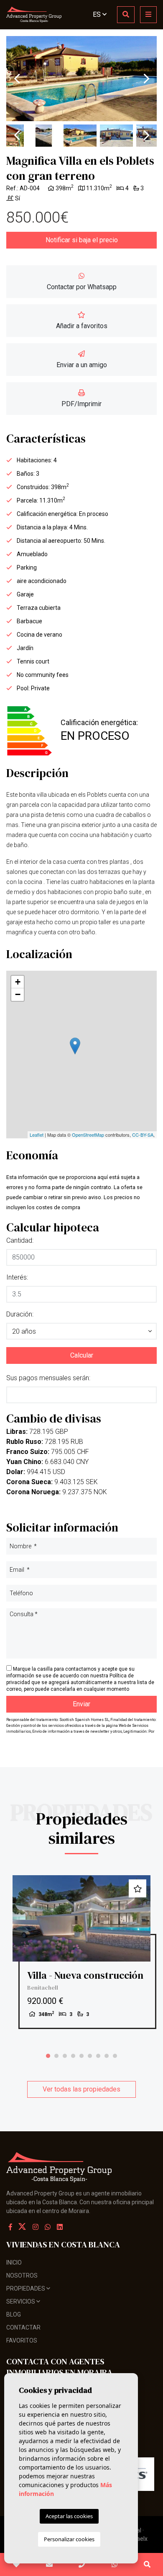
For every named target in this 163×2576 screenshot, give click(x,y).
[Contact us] (49, 2565)
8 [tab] (107, 2056)
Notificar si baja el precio (82, 240)
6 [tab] (90, 2056)
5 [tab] (81, 2056)
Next (146, 79)
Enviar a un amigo (82, 365)
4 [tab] (73, 2056)
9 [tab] (115, 2056)
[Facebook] (10, 2227)
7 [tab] (98, 2056)
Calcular (82, 1355)
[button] (81, 1331)
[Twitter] (23, 2227)
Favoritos (22, 2340)
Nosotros (22, 2275)
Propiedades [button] (26, 2288)
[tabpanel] (81, 1952)
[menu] (148, 15)
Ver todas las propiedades (81, 2089)
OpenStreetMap (88, 1135)
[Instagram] (36, 2227)
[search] (126, 15)
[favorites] (16, 2565)
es (98, 14)
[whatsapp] (114, 2565)
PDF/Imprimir (81, 404)
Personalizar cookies (69, 2539)
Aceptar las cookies (69, 2516)
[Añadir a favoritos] (138, 1888)
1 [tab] (48, 2056)
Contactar (23, 2327)
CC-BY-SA (143, 1135)
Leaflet (37, 1135)
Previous (17, 79)
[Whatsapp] (48, 2227)
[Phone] (82, 2565)
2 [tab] (56, 2056)
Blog (14, 2314)
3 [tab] (65, 2056)
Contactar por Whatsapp (82, 287)
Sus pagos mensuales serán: (48, 1378)
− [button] (18, 994)
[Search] (147, 2565)
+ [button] (18, 982)
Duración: (20, 1314)
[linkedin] (60, 2227)
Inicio (14, 2262)
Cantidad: (20, 1240)
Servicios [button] (21, 2301)
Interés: (17, 1277)
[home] (34, 15)
